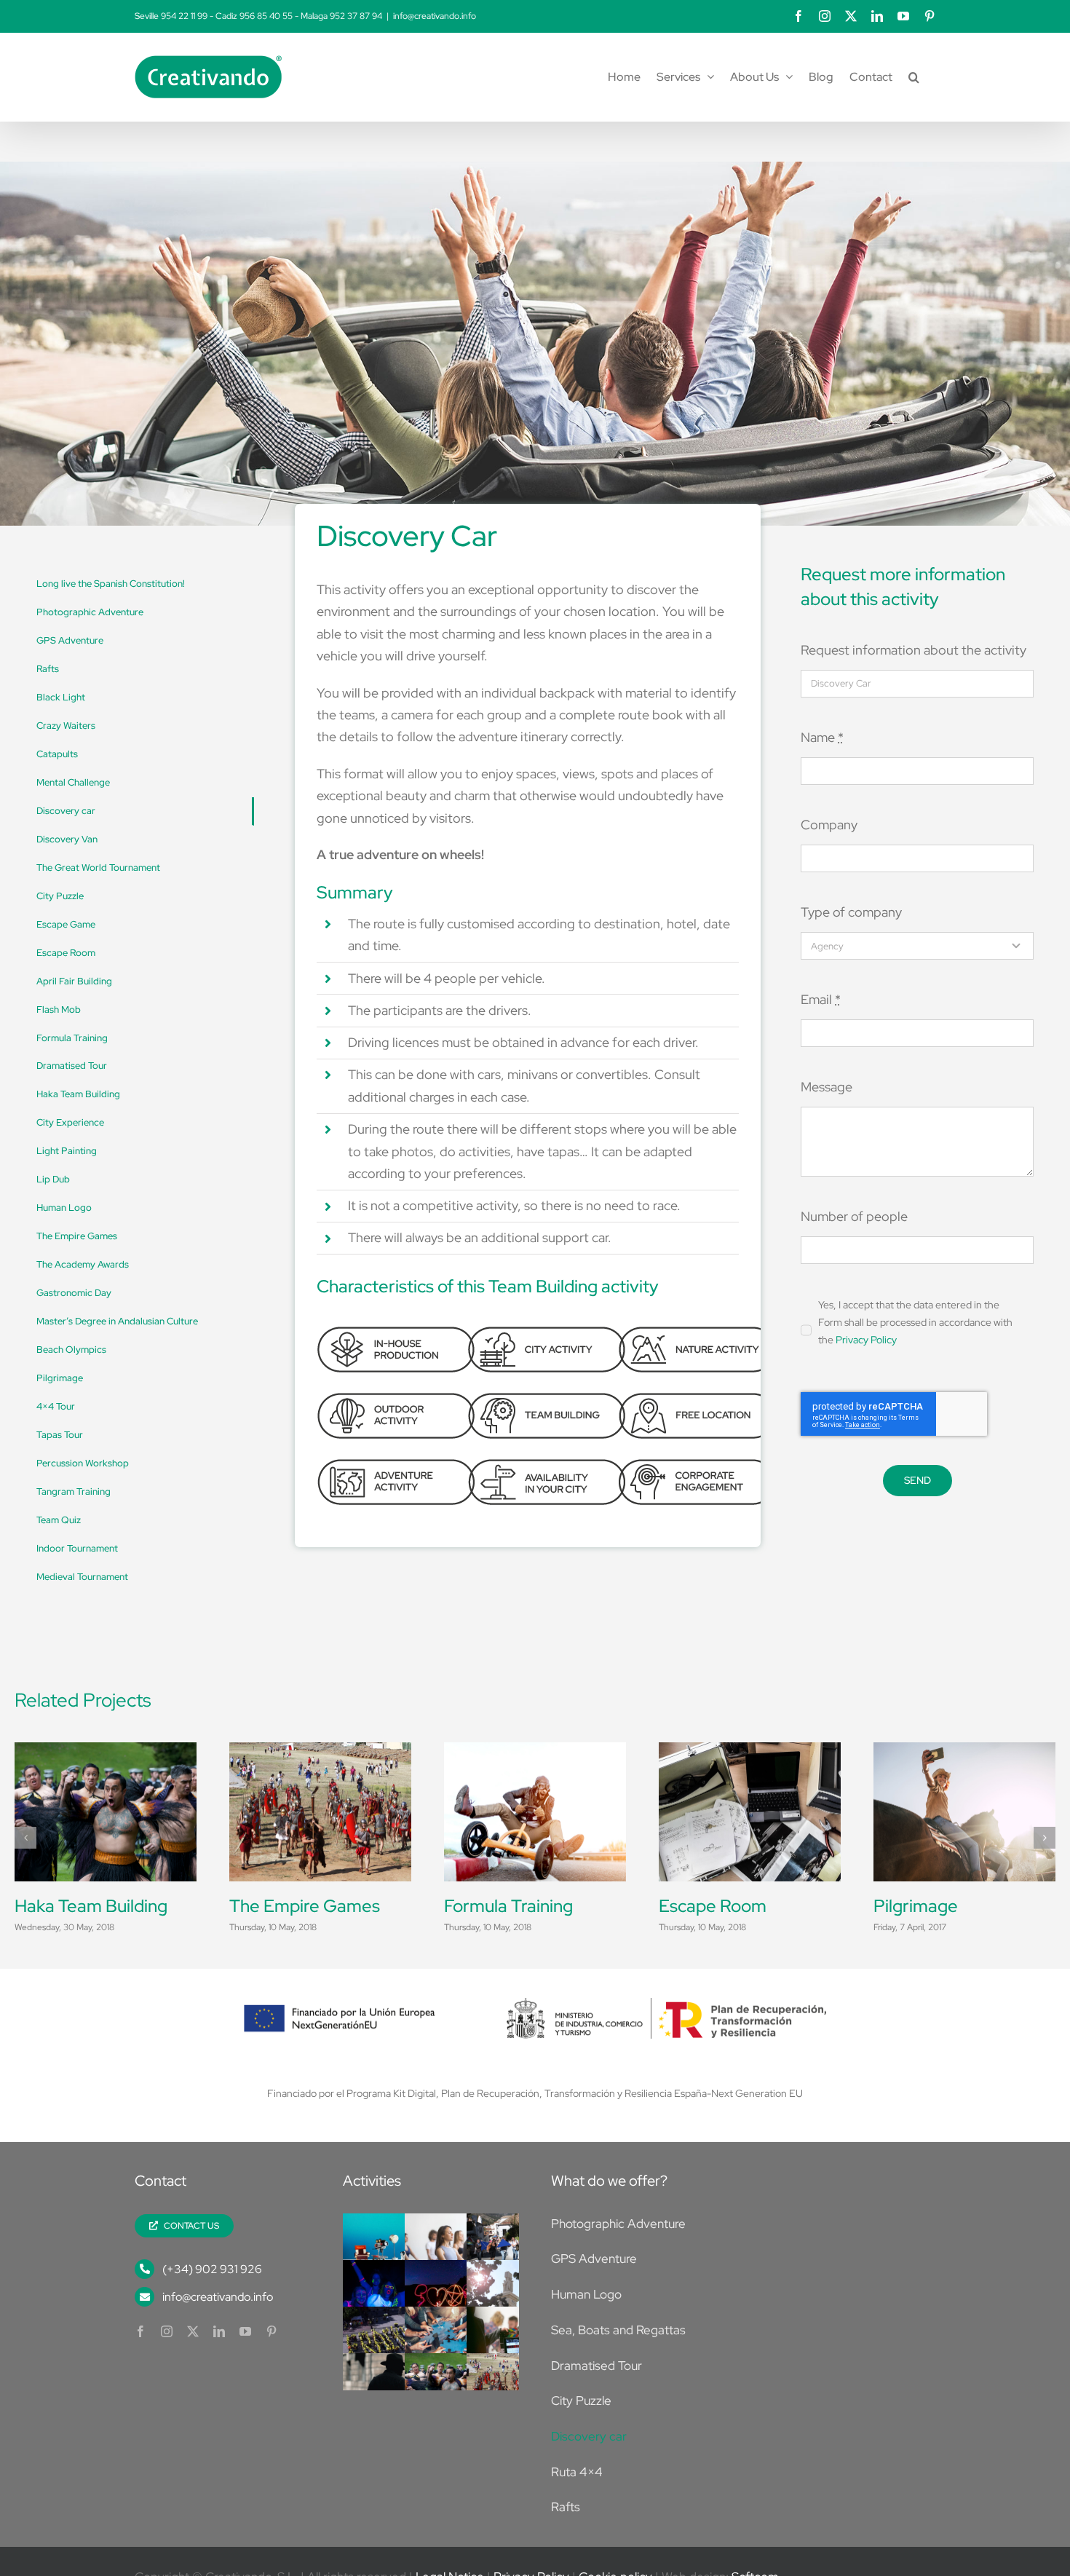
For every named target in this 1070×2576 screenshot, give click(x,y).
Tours (895, 1906)
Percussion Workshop (98, 1906)
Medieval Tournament (314, 1906)
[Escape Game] (385, 2389)
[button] (914, 77)
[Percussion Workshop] (106, 1751)
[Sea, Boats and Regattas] (535, 1751)
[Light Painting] (447, 2296)
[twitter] (193, 2357)
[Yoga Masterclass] (447, 2249)
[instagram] (167, 2357)
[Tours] (964, 1751)
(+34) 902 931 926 (212, 2295)
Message (827, 1087)
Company (829, 825)
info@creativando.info (435, 16)
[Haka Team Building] (447, 2389)
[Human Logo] (385, 2343)
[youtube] (245, 2357)
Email (821, 999)
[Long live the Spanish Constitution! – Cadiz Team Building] (508, 2296)
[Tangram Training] (508, 2249)
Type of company (851, 912)
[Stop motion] (385, 2249)
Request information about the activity (914, 650)
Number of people (854, 1216)
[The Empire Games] (508, 2389)
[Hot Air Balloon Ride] (750, 1751)
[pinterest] (272, 2357)
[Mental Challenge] (447, 2343)
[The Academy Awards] (508, 2343)
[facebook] (140, 2357)
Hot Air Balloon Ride (737, 1906)
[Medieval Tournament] (320, 1751)
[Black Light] (385, 2296)
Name (822, 737)
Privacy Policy (866, 1340)
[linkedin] (219, 2357)
